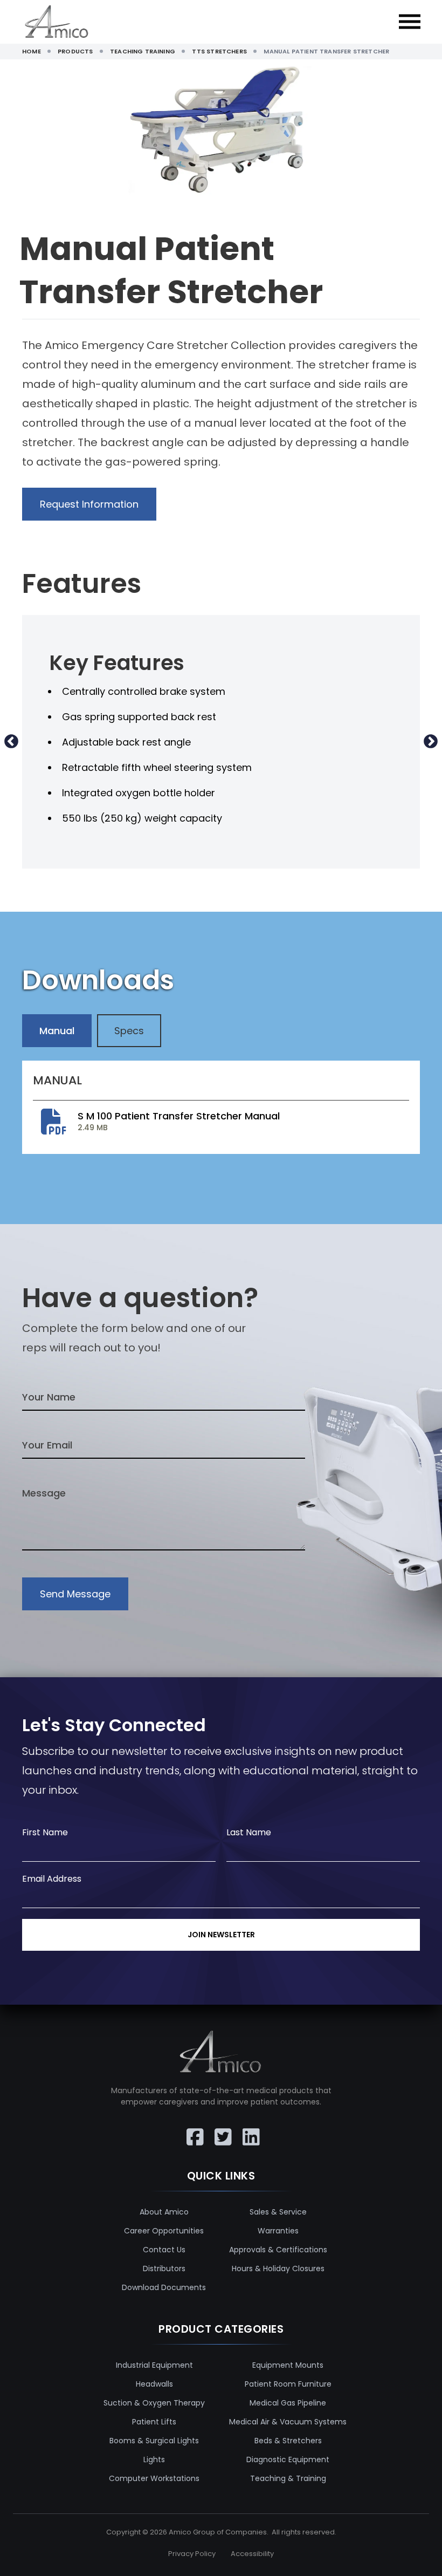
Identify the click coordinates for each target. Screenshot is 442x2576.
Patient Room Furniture (288, 2384)
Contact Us (164, 2250)
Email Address (52, 1879)
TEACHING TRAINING (143, 51)
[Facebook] (193, 2129)
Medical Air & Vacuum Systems (288, 2422)
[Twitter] (221, 2129)
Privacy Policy (192, 2554)
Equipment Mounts (288, 2365)
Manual (57, 1031)
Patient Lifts (154, 2422)
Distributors (164, 2268)
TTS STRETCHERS (219, 51)
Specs (129, 1031)
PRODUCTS (75, 51)
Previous (11, 742)
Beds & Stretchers (288, 2441)
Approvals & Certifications (278, 2250)
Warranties (278, 2231)
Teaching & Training (288, 2478)
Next (431, 742)
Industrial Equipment (154, 2365)
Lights (154, 2459)
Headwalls (154, 2384)
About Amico (164, 2212)
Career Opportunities (164, 2231)
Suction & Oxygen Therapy (154, 2403)
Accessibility (252, 2554)
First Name (45, 1832)
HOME (32, 51)
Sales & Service (278, 2212)
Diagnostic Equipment (288, 2459)
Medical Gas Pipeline (288, 2403)
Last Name (249, 1832)
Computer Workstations (154, 2478)
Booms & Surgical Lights (154, 2441)
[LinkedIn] (249, 2129)
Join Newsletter (221, 1935)
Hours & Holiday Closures (278, 2268)
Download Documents (164, 2287)
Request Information (89, 504)
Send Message (75, 1594)
